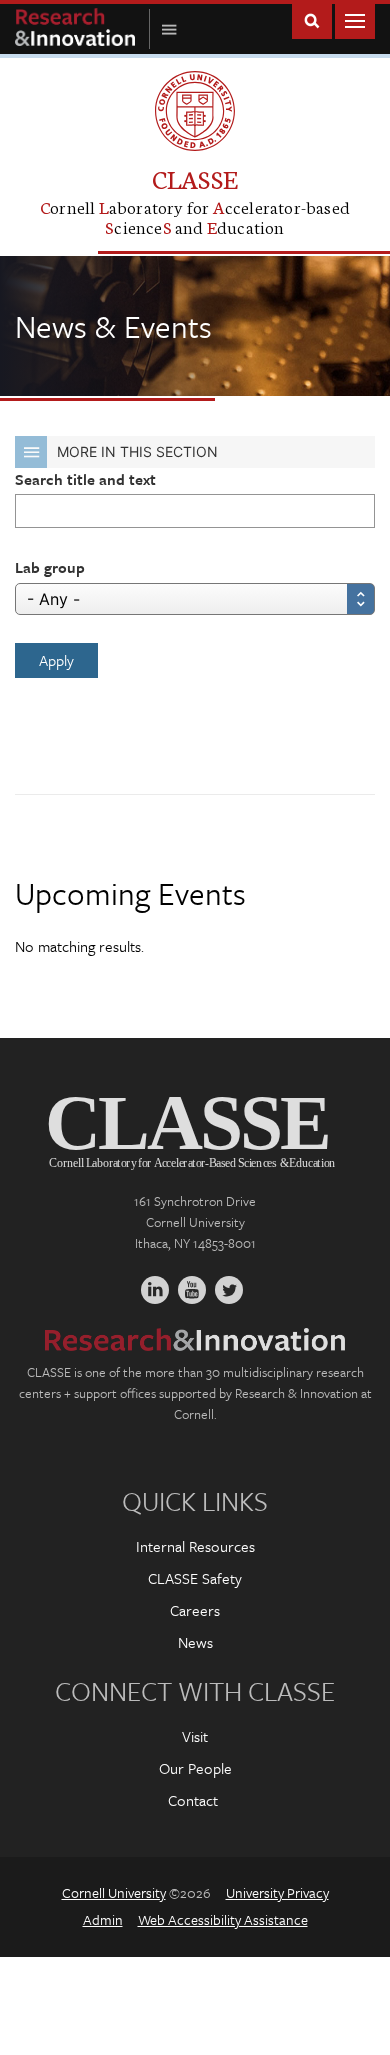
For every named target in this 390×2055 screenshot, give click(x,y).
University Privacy (277, 1892)
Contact (193, 1800)
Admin (103, 1919)
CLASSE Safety (195, 1578)
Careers (195, 1610)
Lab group (50, 567)
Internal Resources (195, 1546)
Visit (195, 1736)
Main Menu (355, 19)
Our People (195, 1768)
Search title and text (85, 479)
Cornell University (114, 1892)
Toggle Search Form (312, 19)
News (195, 1642)
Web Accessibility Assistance (223, 1919)
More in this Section (137, 451)
